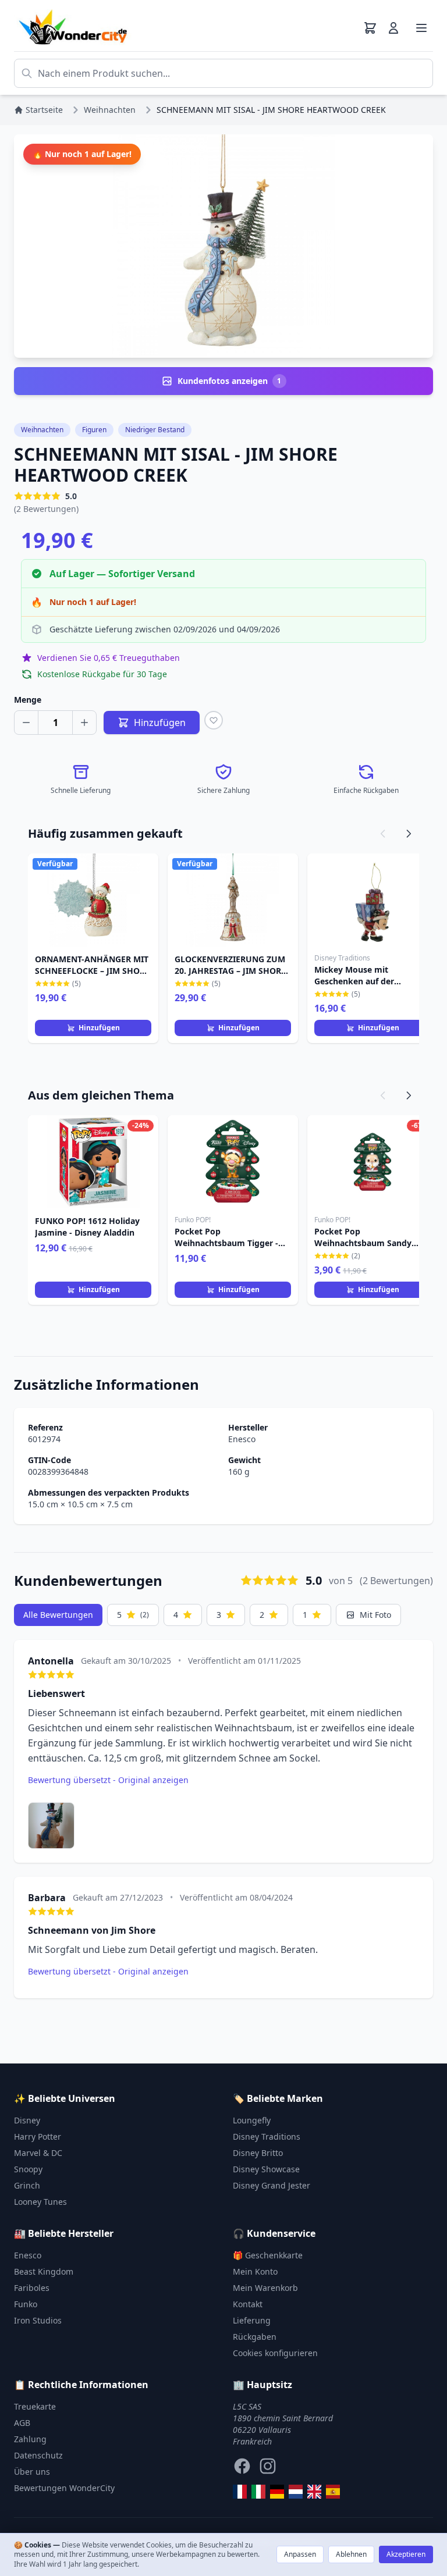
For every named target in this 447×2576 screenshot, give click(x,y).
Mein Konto (255, 2271)
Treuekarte (35, 2406)
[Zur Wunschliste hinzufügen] (214, 720)
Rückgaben (255, 2337)
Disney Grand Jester (272, 2185)
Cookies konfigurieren (275, 2353)
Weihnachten (42, 430)
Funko (26, 2304)
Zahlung (30, 2439)
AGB (22, 2423)
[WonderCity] (277, 2492)
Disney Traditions (267, 2136)
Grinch (27, 2185)
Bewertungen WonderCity (64, 2488)
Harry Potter (38, 2136)
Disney (27, 2120)
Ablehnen (351, 2554)
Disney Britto (258, 2153)
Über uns (32, 2472)
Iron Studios (38, 2320)
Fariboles (32, 2288)
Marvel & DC (38, 2153)
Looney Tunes (40, 2202)
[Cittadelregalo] (258, 2492)
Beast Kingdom (44, 2271)
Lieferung (252, 2320)
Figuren (94, 430)
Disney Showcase (266, 2169)
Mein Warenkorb (265, 2288)
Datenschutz (38, 2455)
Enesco (242, 1439)
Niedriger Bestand (155, 430)
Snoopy (28, 2169)
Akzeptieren (406, 2554)
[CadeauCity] (240, 2492)
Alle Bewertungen (58, 1615)
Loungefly (252, 2120)
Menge (28, 700)
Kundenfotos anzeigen (230, 381)
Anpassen (300, 2554)
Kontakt (248, 2304)
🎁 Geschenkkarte (268, 2255)
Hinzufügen (99, 1028)
